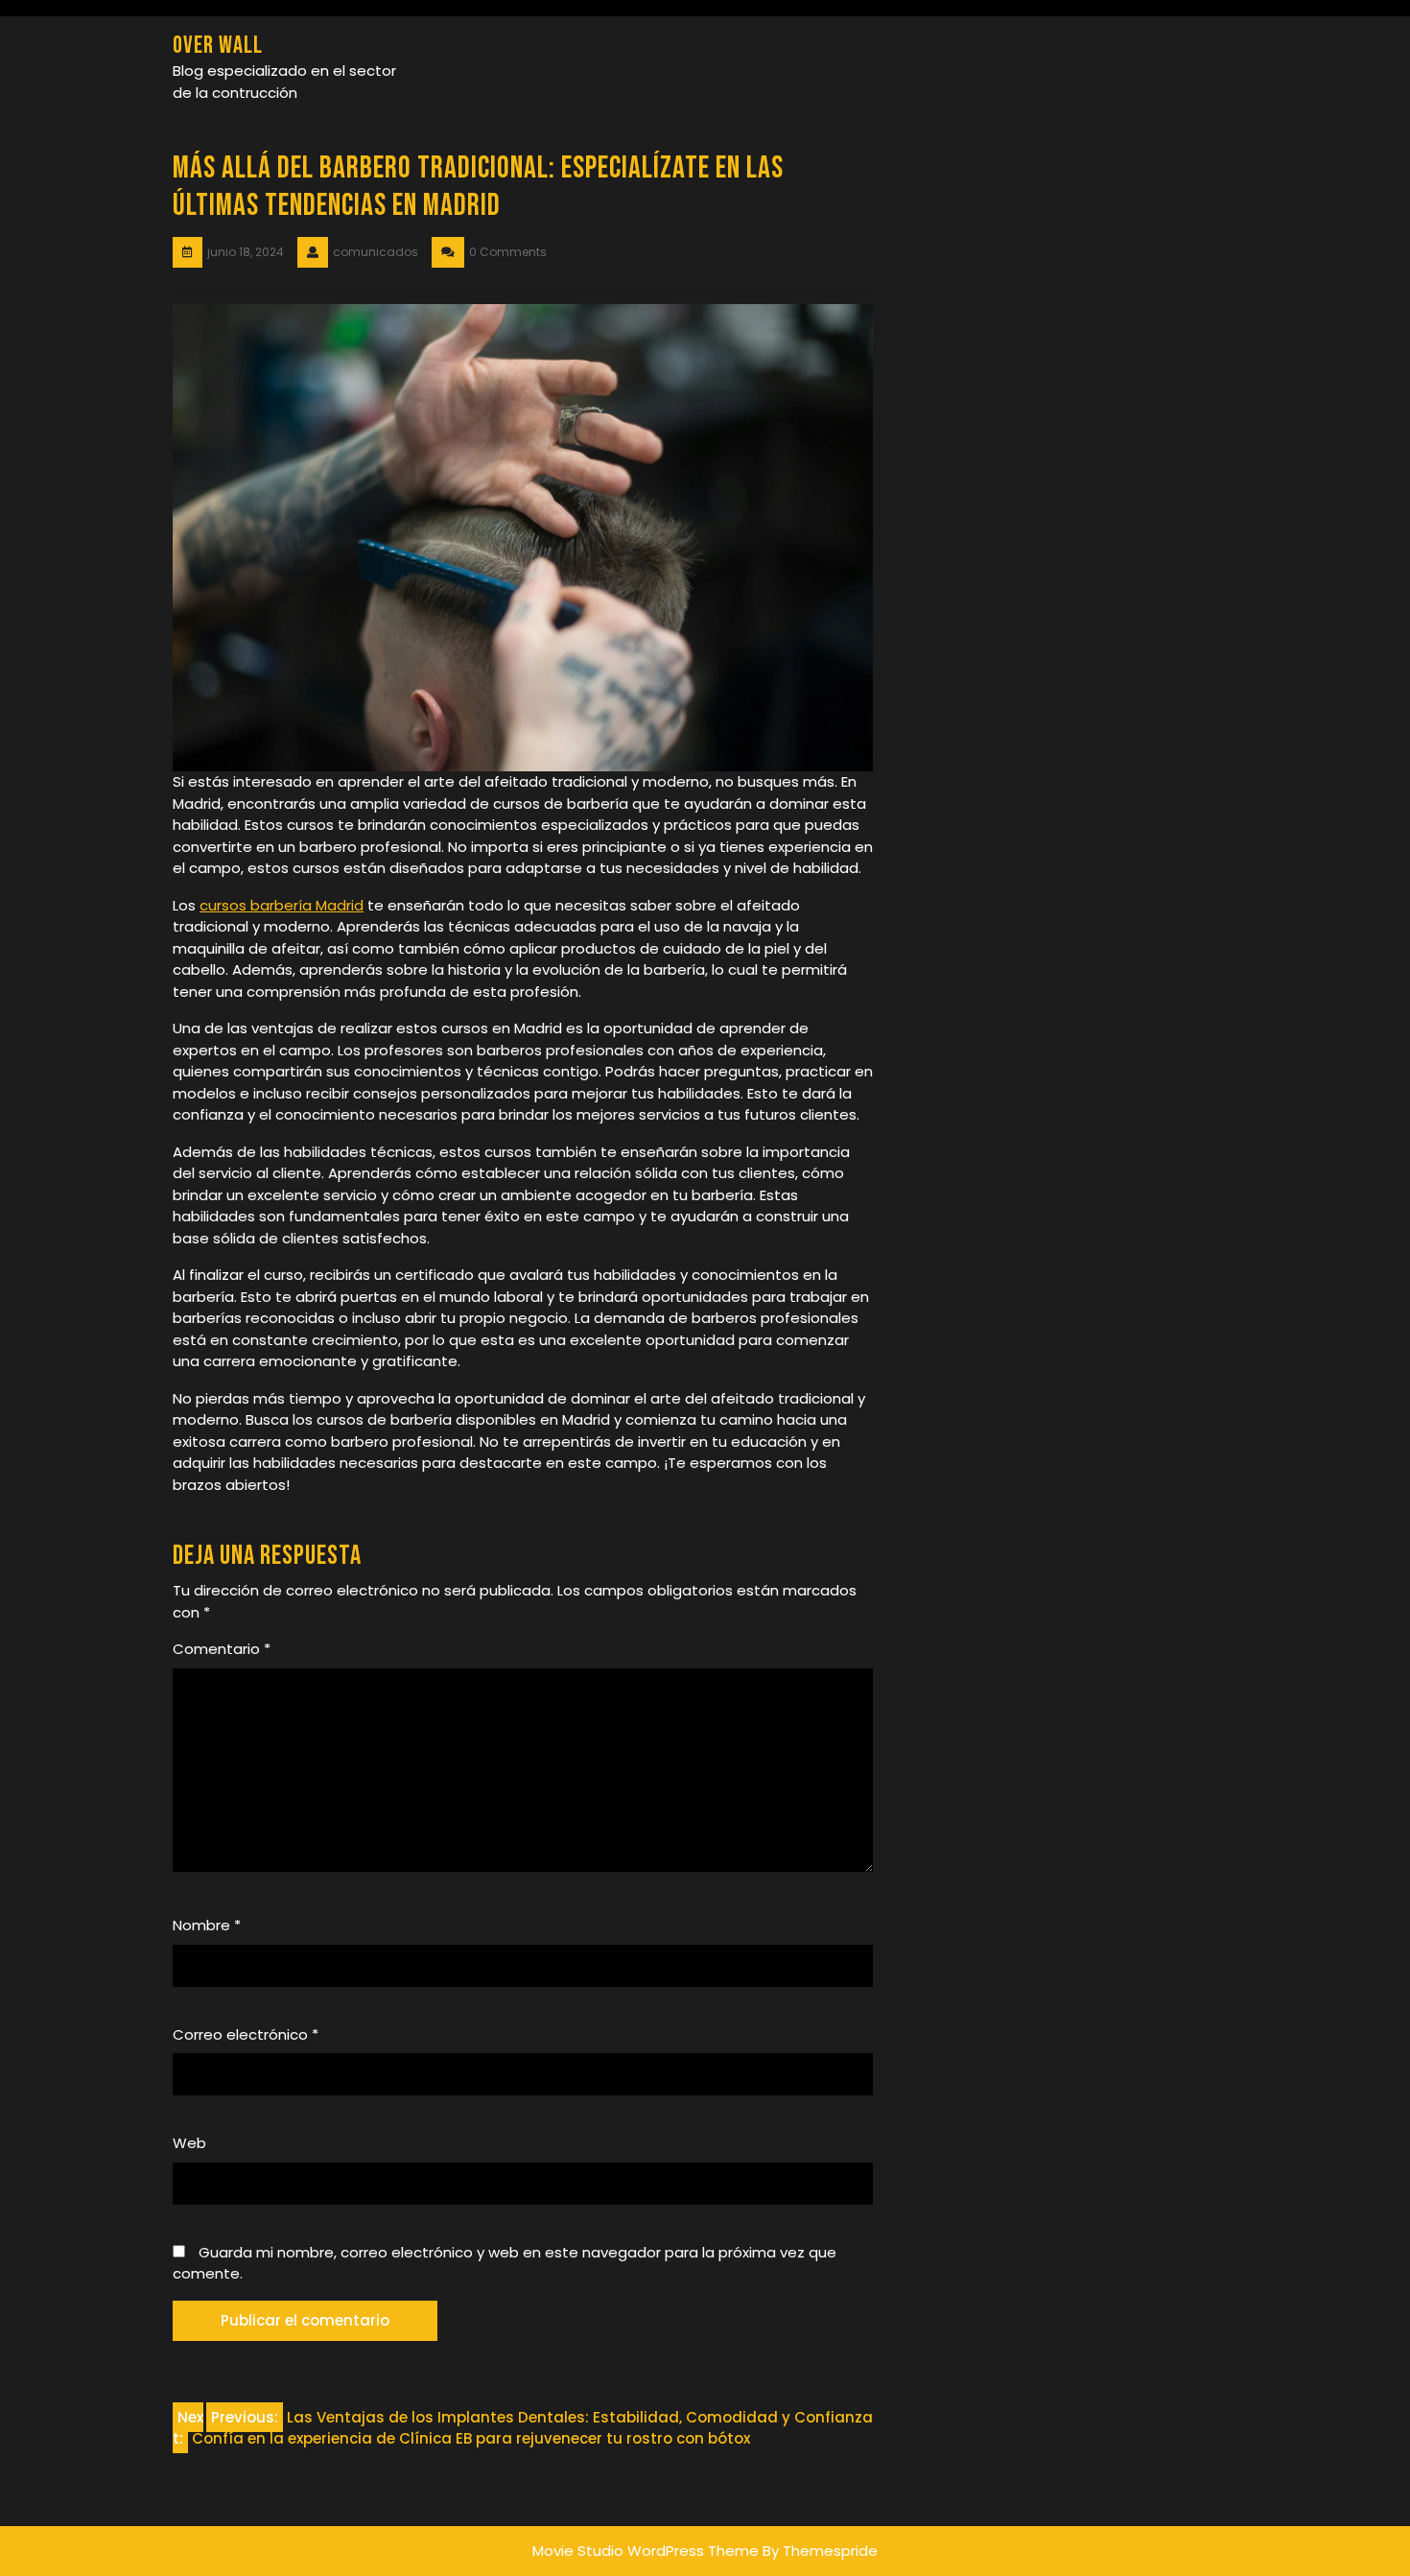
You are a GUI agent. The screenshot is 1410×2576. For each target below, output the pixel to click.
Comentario (222, 1649)
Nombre (207, 1925)
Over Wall (218, 46)
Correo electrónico (246, 2034)
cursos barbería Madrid (282, 905)
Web (189, 2143)
